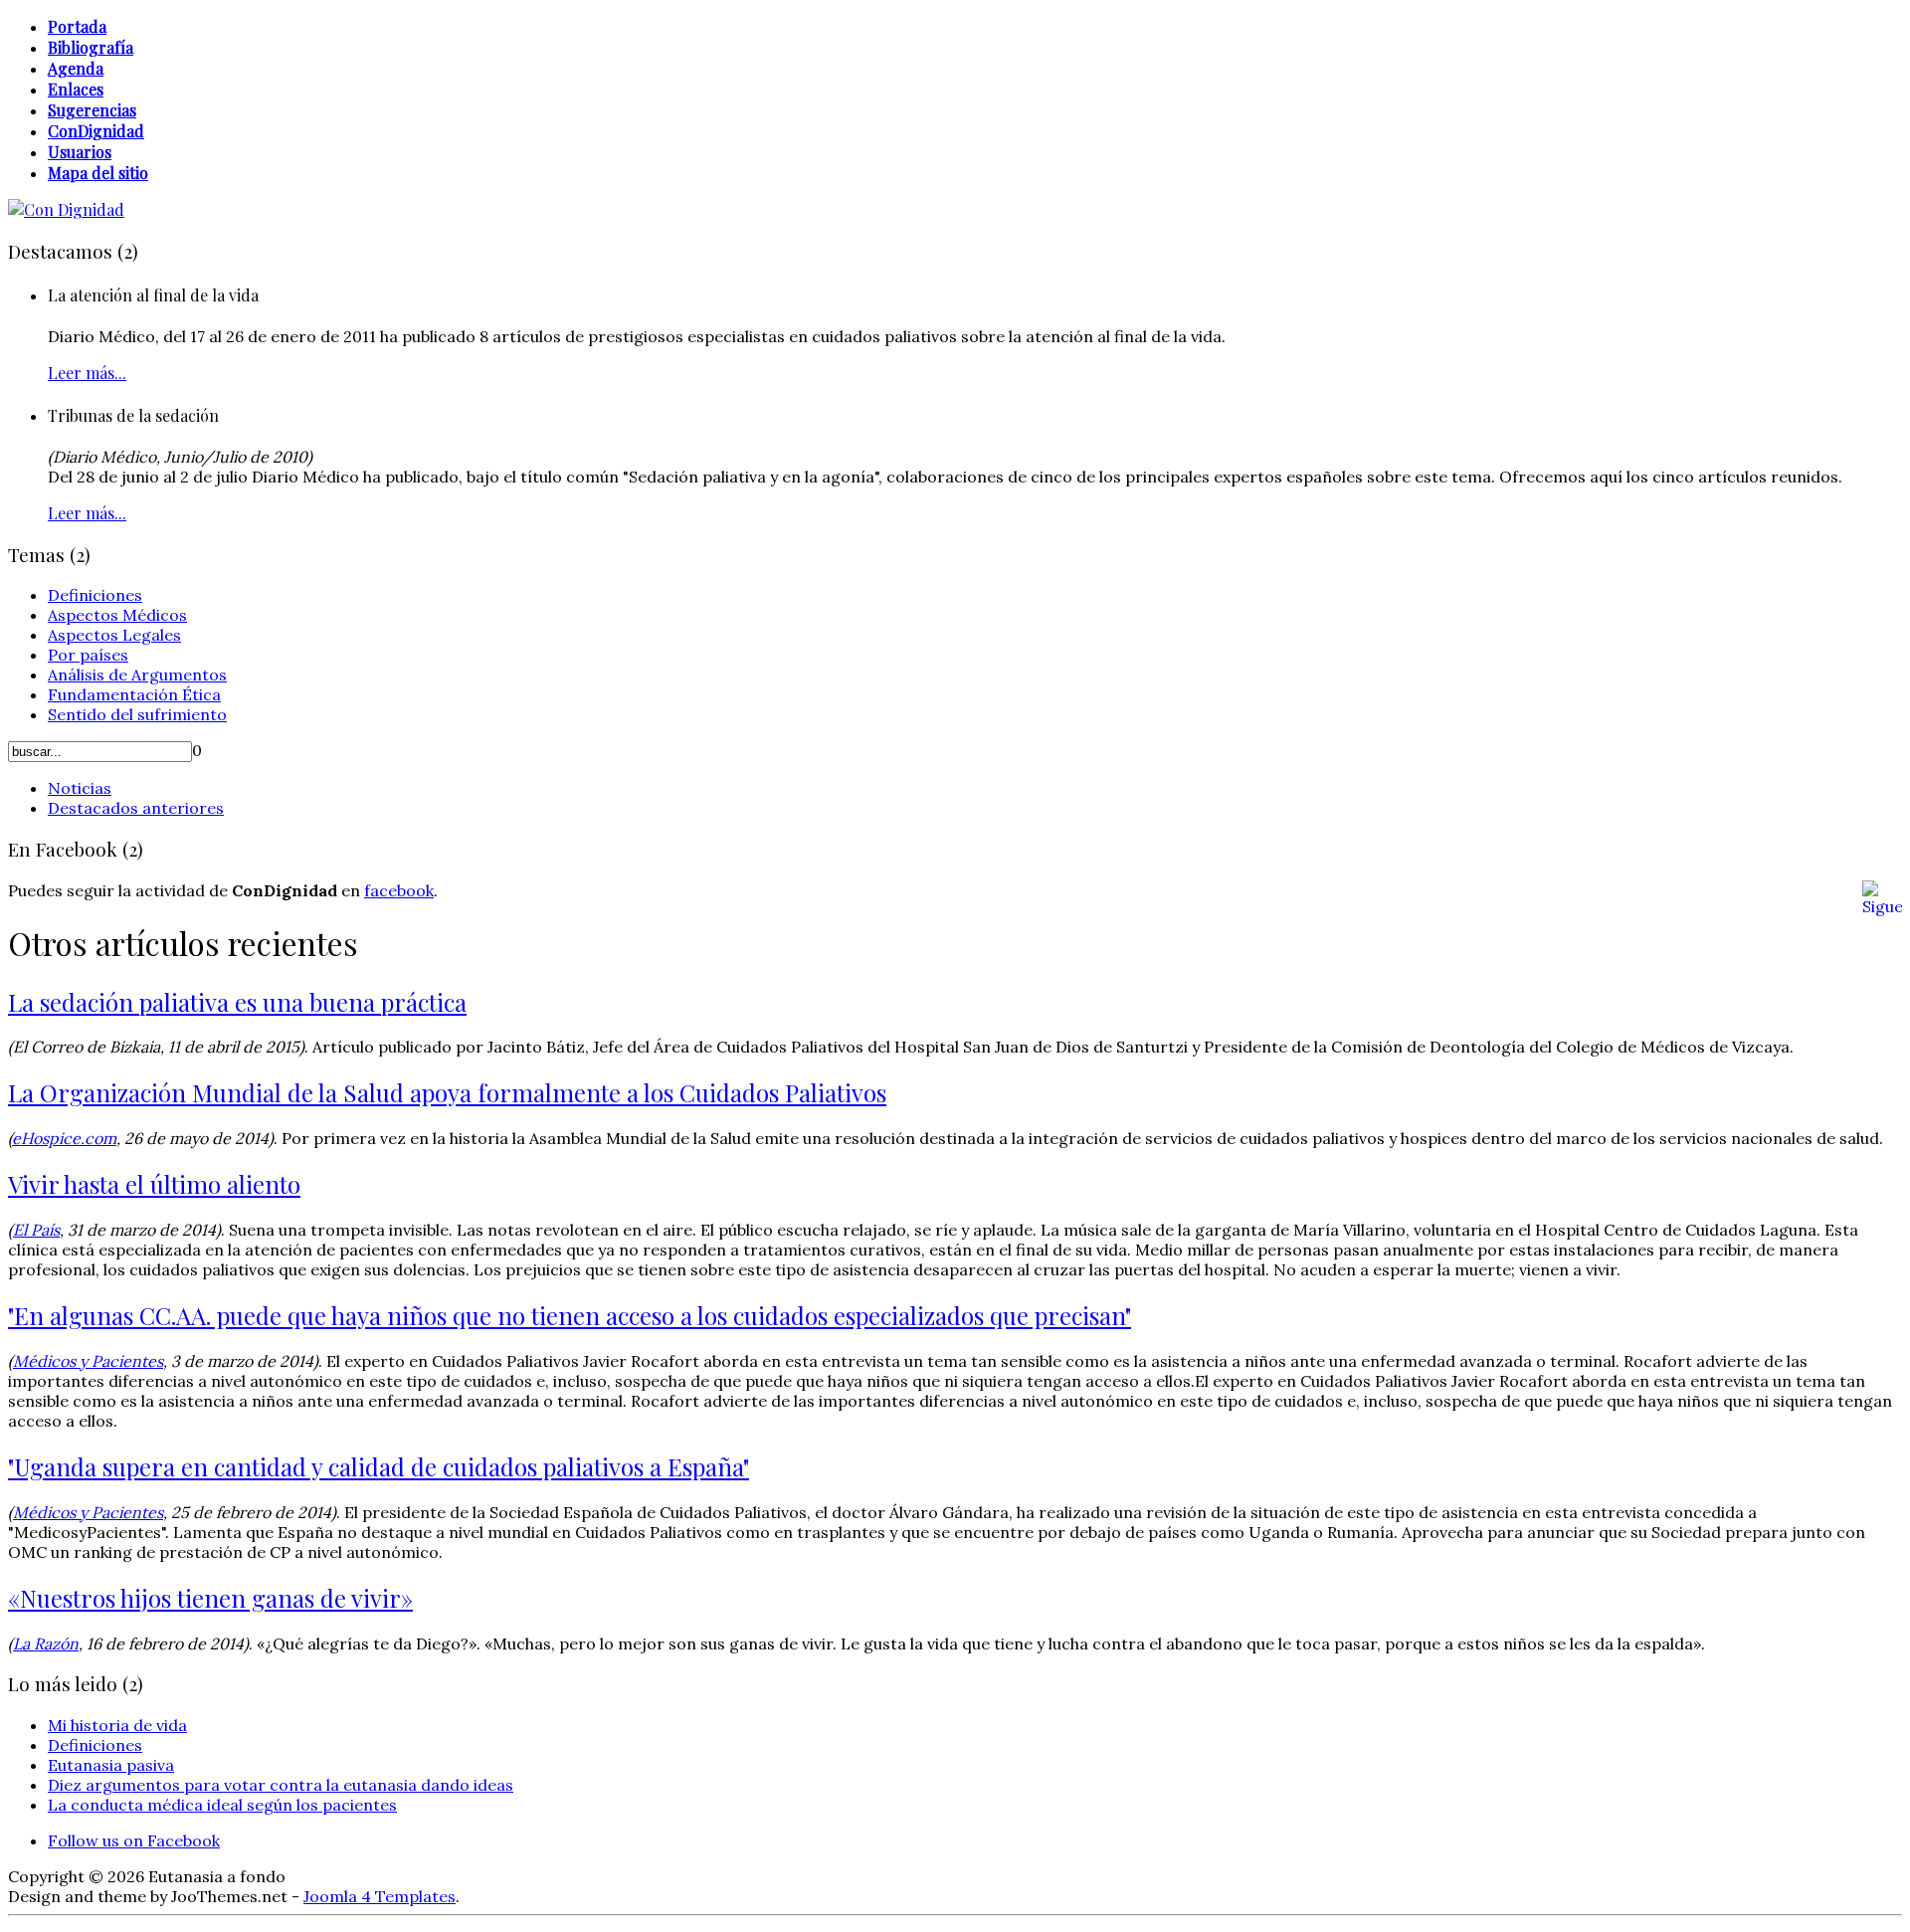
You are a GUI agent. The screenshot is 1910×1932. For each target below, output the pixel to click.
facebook (399, 890)
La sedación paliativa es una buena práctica (237, 1002)
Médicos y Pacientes (88, 1361)
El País (36, 1230)
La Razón (46, 1643)
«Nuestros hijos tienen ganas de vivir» (210, 1598)
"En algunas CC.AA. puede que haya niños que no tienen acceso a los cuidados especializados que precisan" (570, 1315)
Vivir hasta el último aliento (154, 1184)
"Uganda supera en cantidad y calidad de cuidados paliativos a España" (379, 1466)
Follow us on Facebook (134, 1840)
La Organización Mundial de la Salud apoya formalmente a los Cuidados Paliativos (447, 1092)
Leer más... (87, 373)
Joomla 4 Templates (380, 1896)
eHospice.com (64, 1138)
